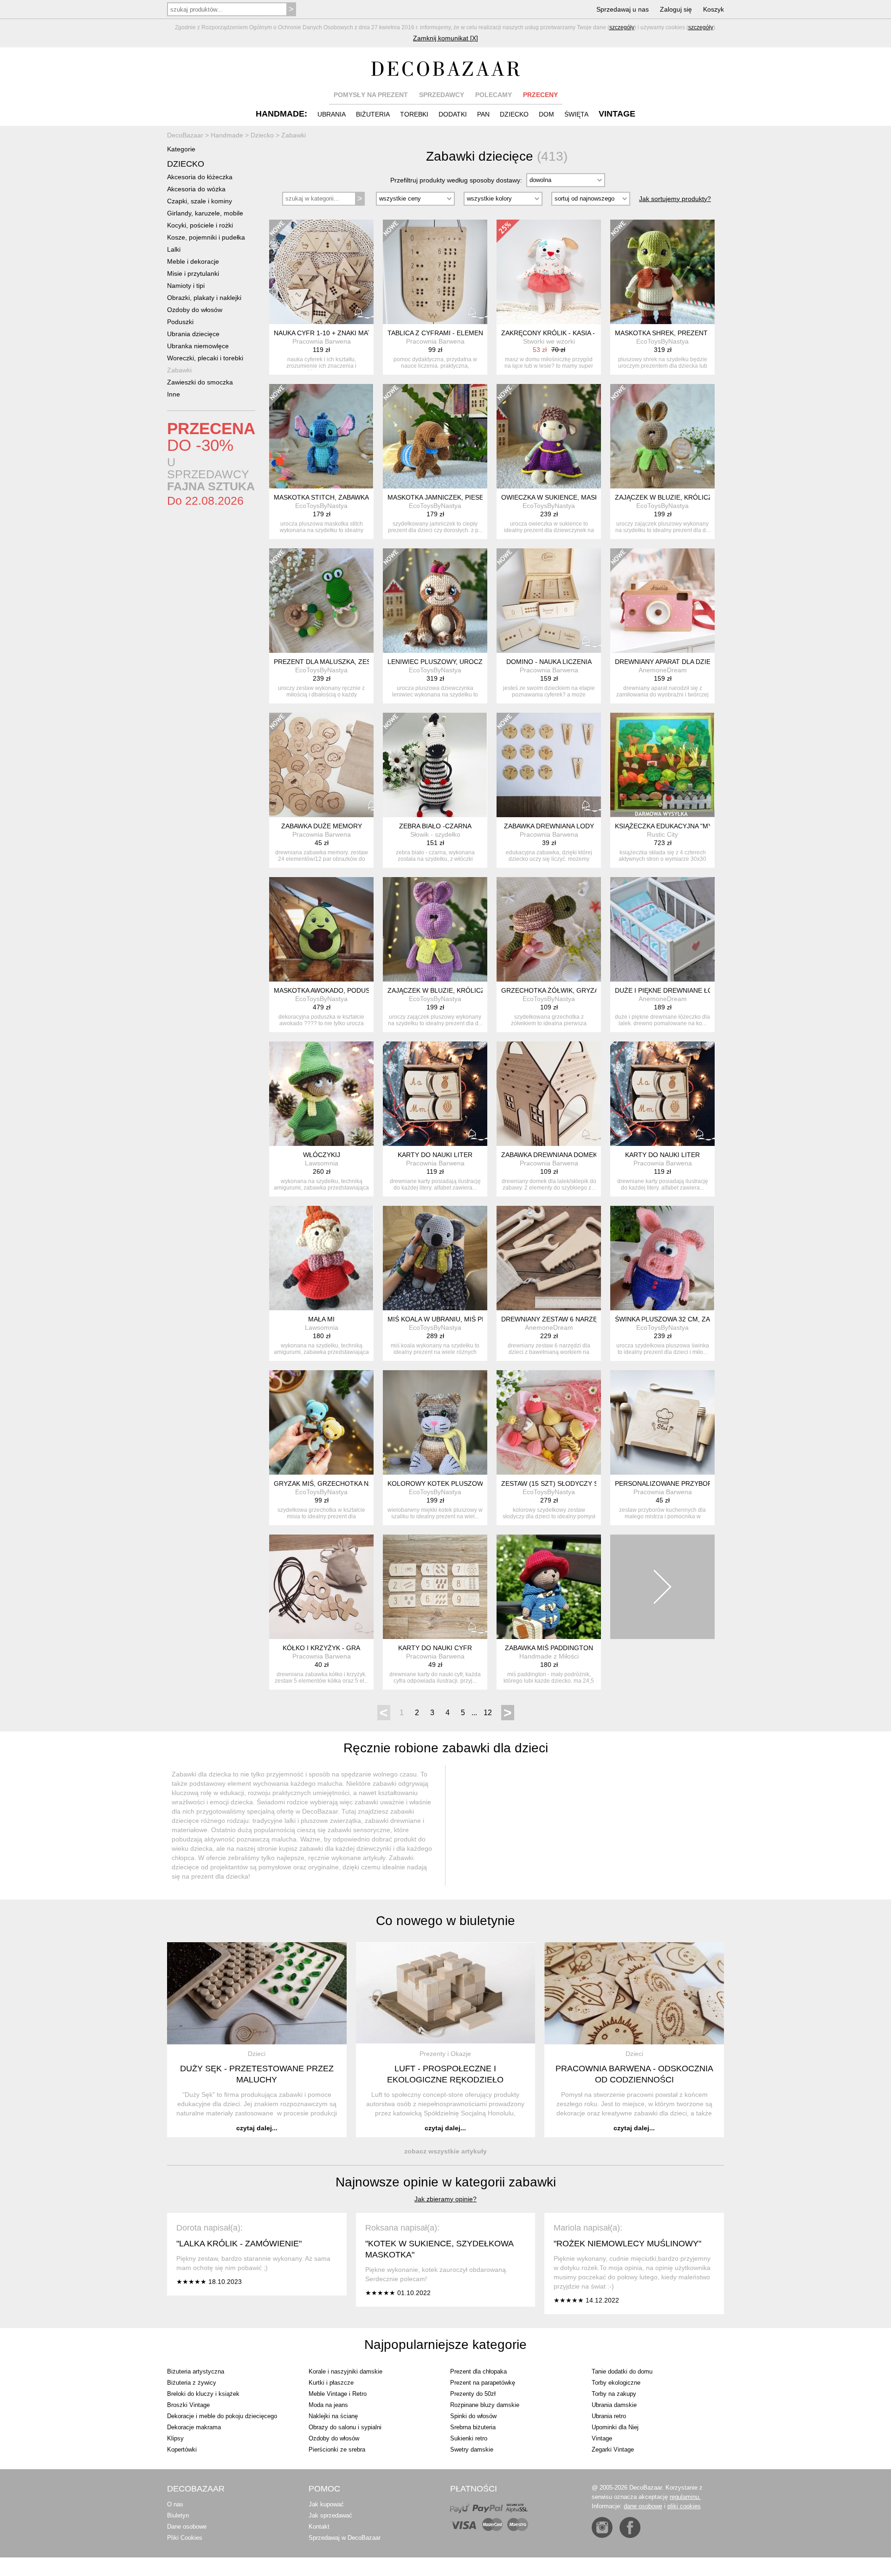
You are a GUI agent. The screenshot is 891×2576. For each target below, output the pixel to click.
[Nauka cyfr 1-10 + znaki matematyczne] (321, 272)
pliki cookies (684, 2506)
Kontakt (319, 2527)
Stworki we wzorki (549, 341)
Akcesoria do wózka (196, 189)
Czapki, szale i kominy (200, 201)
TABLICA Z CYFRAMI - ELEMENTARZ (444, 333)
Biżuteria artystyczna (196, 2371)
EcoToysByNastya (662, 341)
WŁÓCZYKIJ (322, 1155)
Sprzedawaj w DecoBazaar (345, 2538)
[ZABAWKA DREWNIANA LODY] (549, 765)
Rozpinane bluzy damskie (485, 2405)
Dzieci (257, 2054)
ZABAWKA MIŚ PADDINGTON (549, 1648)
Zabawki (179, 370)
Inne (174, 394)
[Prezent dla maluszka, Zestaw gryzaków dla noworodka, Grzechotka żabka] (321, 601)
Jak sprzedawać (330, 2515)
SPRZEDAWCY (442, 95)
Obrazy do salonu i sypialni (345, 2427)
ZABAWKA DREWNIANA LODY (549, 826)
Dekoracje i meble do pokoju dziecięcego (222, 2416)
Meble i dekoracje (193, 261)
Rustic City (662, 834)
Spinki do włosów (473, 2416)
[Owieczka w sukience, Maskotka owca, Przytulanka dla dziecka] (549, 436)
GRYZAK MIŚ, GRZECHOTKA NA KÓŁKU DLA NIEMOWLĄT (362, 1483)
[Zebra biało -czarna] (435, 765)
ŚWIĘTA (576, 114)
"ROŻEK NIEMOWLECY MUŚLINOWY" (627, 2244)
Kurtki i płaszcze (331, 2383)
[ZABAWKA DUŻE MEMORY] (321, 765)
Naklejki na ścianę (333, 2416)
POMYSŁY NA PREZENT (371, 95)
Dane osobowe (187, 2527)
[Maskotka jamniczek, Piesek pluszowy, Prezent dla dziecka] (435, 436)
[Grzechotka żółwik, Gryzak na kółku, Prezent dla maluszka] (549, 929)
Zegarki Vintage (613, 2449)
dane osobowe (643, 2506)
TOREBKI (414, 114)
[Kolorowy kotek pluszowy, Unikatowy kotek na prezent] (435, 1422)
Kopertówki (182, 2449)
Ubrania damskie (614, 2405)
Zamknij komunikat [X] (445, 38)
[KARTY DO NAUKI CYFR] (435, 1587)
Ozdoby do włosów (195, 310)
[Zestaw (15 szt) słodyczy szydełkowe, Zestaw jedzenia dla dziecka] (549, 1422)
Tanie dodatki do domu (622, 2371)
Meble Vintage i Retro (338, 2394)
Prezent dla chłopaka (478, 2371)
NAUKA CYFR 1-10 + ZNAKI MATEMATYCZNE (342, 333)
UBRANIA (332, 114)
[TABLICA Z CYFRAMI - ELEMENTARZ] (435, 272)
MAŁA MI (321, 1319)
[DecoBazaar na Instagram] (602, 2527)
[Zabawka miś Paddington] (549, 1587)
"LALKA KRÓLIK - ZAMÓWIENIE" (239, 2244)
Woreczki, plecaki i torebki (205, 358)
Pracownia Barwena (322, 341)
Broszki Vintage (188, 2405)
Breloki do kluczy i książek (203, 2394)
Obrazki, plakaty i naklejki (204, 298)
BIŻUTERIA (373, 114)
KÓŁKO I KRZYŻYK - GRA (321, 1648)
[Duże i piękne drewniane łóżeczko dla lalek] (662, 929)
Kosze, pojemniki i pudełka (206, 237)
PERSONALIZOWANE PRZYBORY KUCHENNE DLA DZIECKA (706, 1483)
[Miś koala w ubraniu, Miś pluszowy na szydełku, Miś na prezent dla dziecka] (435, 1258)
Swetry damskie (472, 2449)
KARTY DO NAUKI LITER (435, 1155)
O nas (175, 2504)
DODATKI (453, 114)
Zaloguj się (676, 9)
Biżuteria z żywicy (192, 2383)
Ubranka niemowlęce (198, 346)
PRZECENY (540, 95)
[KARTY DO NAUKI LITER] (435, 1094)
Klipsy (175, 2438)
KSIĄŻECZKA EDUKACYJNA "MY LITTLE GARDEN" (691, 826)
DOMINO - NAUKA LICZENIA (549, 662)
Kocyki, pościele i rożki (200, 225)
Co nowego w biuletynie (445, 1921)
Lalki (174, 249)
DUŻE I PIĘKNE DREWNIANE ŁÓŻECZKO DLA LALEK (695, 990)
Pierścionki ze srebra (337, 2449)
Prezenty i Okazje (445, 2054)
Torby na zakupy (614, 2394)
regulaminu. (685, 2497)
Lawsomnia (322, 1163)
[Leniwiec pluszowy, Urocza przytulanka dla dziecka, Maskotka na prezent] (435, 601)
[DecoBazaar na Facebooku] (630, 2527)
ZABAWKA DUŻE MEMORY (322, 826)
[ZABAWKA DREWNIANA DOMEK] (549, 1094)
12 (488, 1713)
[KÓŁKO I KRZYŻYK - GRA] (321, 1587)
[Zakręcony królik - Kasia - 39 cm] (549, 272)
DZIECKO (514, 114)
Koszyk (713, 9)
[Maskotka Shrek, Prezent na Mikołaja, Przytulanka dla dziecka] (662, 272)
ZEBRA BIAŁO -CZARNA (435, 826)
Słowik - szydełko (435, 834)
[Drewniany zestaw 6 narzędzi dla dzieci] (549, 1258)
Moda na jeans (328, 2405)
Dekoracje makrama (194, 2427)
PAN (483, 114)
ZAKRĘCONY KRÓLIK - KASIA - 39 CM (559, 333)
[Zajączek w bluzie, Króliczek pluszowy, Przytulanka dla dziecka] (435, 929)
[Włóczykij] (321, 1094)
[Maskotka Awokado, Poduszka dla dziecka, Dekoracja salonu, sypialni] (321, 929)
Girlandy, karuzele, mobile (205, 213)
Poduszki (180, 322)
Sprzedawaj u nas (623, 9)
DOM (546, 114)
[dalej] (662, 1587)
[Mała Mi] (321, 1258)
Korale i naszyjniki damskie (345, 2371)
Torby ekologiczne (616, 2383)
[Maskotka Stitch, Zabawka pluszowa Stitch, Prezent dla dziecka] (321, 436)
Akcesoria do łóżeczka (200, 177)
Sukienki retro (469, 2438)
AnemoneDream (663, 670)
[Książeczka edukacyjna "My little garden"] (662, 765)
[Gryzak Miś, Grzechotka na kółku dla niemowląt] (321, 1422)
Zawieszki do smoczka (200, 382)
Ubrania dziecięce (193, 334)
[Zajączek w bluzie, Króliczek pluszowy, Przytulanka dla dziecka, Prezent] (662, 436)
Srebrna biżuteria (473, 2427)
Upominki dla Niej (615, 2427)
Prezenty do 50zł (473, 2394)
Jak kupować (326, 2504)
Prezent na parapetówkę (483, 2383)
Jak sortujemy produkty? (675, 199)
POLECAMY (494, 95)
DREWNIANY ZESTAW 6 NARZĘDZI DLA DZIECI (573, 1319)
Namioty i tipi (186, 286)
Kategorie (181, 149)
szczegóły (622, 27)
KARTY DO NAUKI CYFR (435, 1648)
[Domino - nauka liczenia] (549, 601)
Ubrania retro (609, 2416)
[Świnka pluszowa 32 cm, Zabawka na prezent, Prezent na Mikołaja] (662, 1258)
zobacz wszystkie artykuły (445, 2151)
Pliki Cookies (185, 2538)
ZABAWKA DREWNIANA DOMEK (549, 1155)
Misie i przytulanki (193, 273)
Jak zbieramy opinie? (445, 2199)
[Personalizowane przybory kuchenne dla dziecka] (662, 1422)
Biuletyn (178, 2515)
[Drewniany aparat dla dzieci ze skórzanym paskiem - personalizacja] (662, 601)
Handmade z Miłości (549, 1656)
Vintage (602, 2438)
